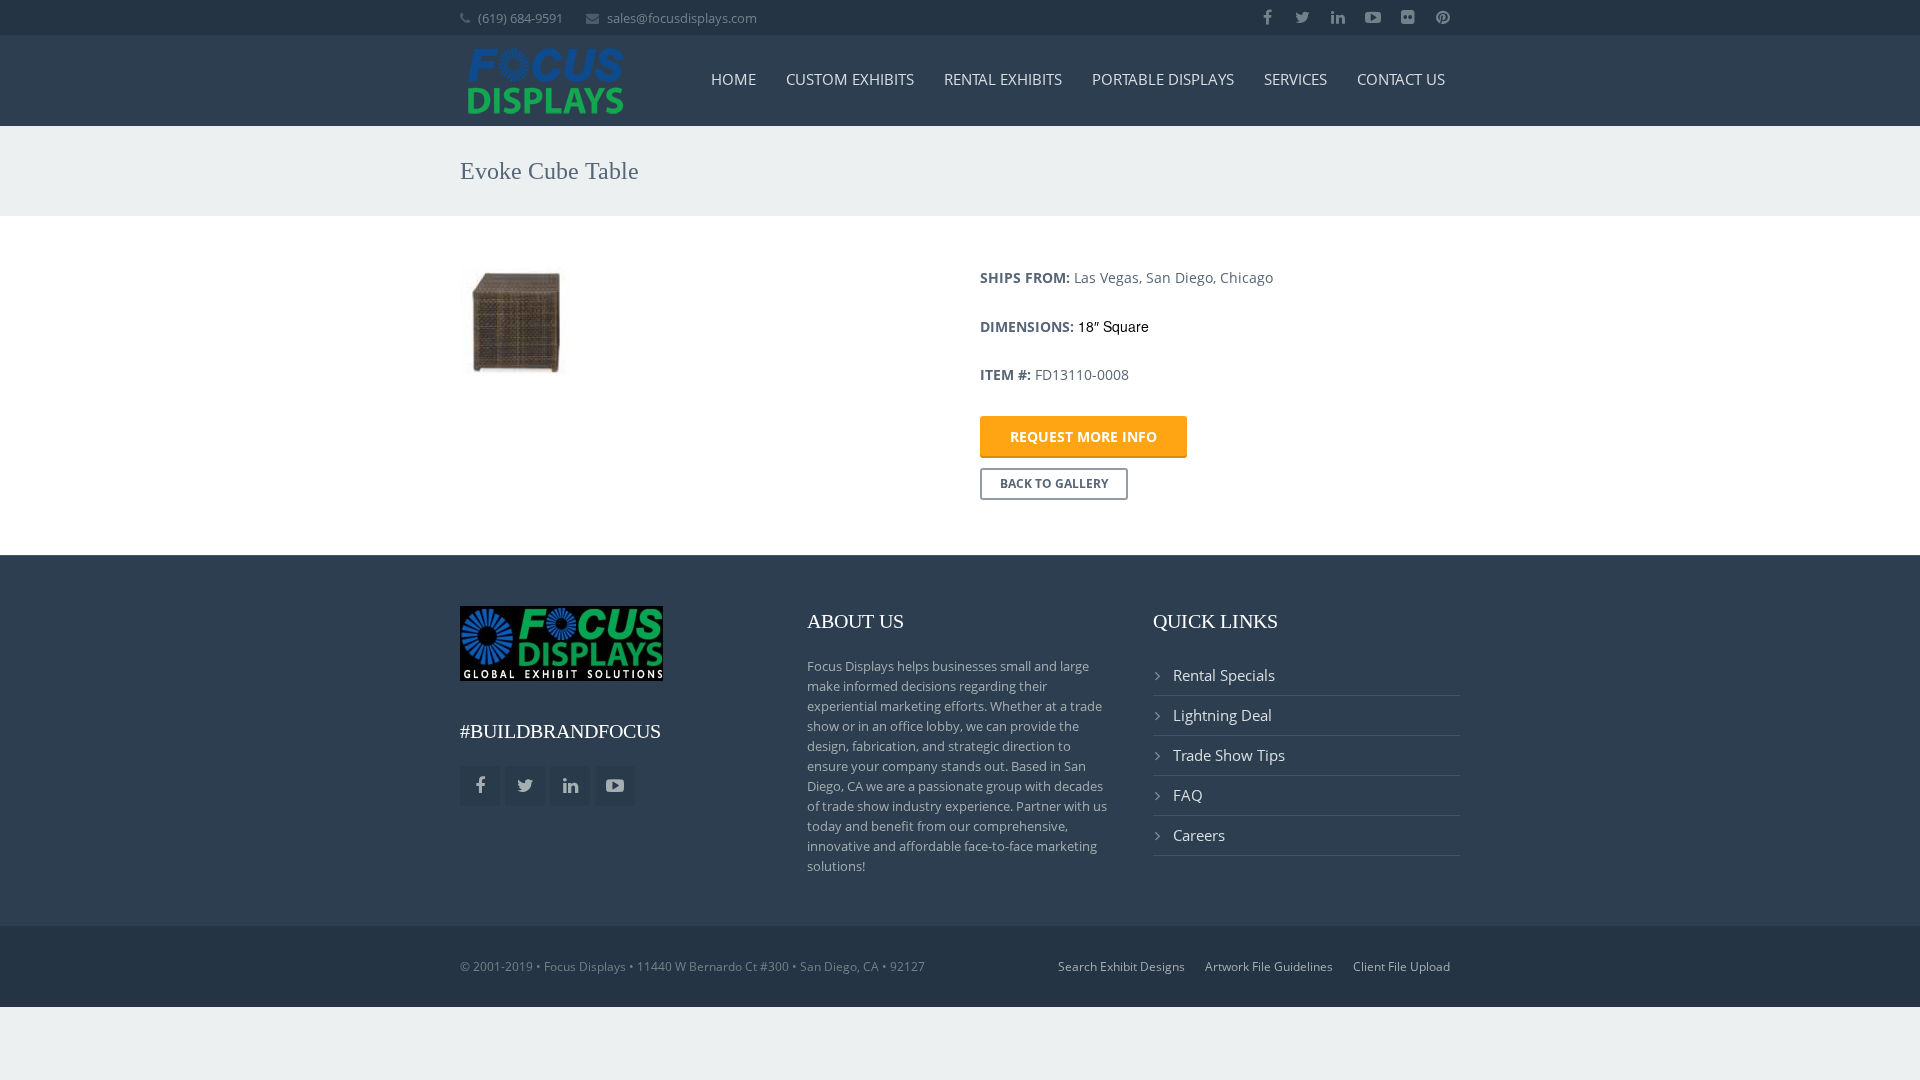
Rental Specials (1224, 675)
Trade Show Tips (1229, 755)
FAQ (1188, 795)
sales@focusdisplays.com (682, 18)
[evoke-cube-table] (516, 321)
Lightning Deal (1222, 715)
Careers (1199, 835)
